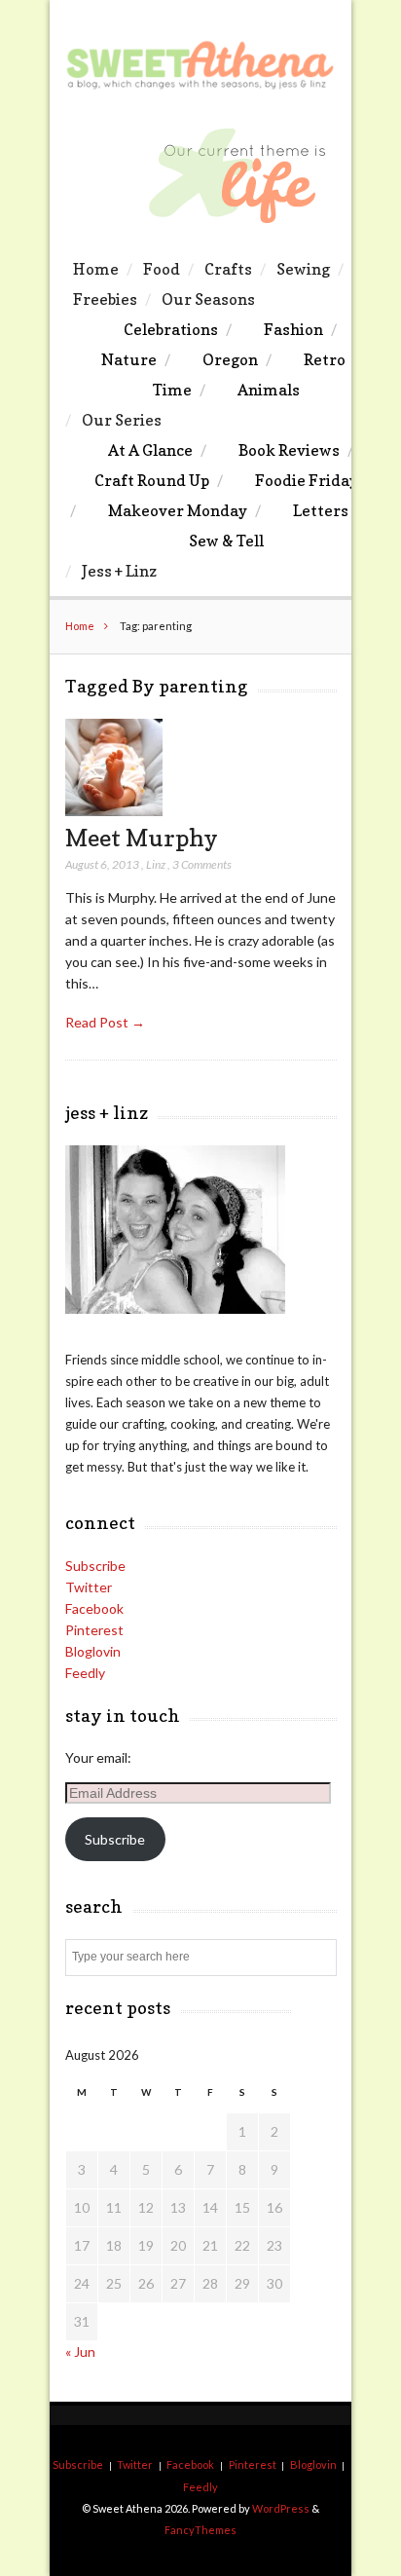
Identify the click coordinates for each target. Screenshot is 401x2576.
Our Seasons (208, 299)
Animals (269, 390)
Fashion (293, 329)
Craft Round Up (152, 480)
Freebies (105, 299)
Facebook (94, 1608)
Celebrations (171, 329)
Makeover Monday (178, 510)
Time (172, 390)
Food (162, 269)
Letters (321, 510)
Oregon (230, 359)
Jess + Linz (119, 571)
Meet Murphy (142, 838)
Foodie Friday (307, 480)
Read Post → (105, 1022)
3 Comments (202, 864)
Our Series (122, 420)
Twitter (89, 1587)
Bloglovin (93, 1651)
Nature (129, 359)
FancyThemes (200, 2530)
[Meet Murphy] (114, 811)
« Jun (80, 2352)
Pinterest (94, 1630)
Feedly (85, 1673)
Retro (325, 359)
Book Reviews (289, 450)
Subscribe (95, 1566)
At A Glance (150, 450)
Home (96, 269)
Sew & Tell (226, 541)
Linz (156, 864)
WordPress (281, 2508)
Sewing (303, 269)
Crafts (228, 269)
